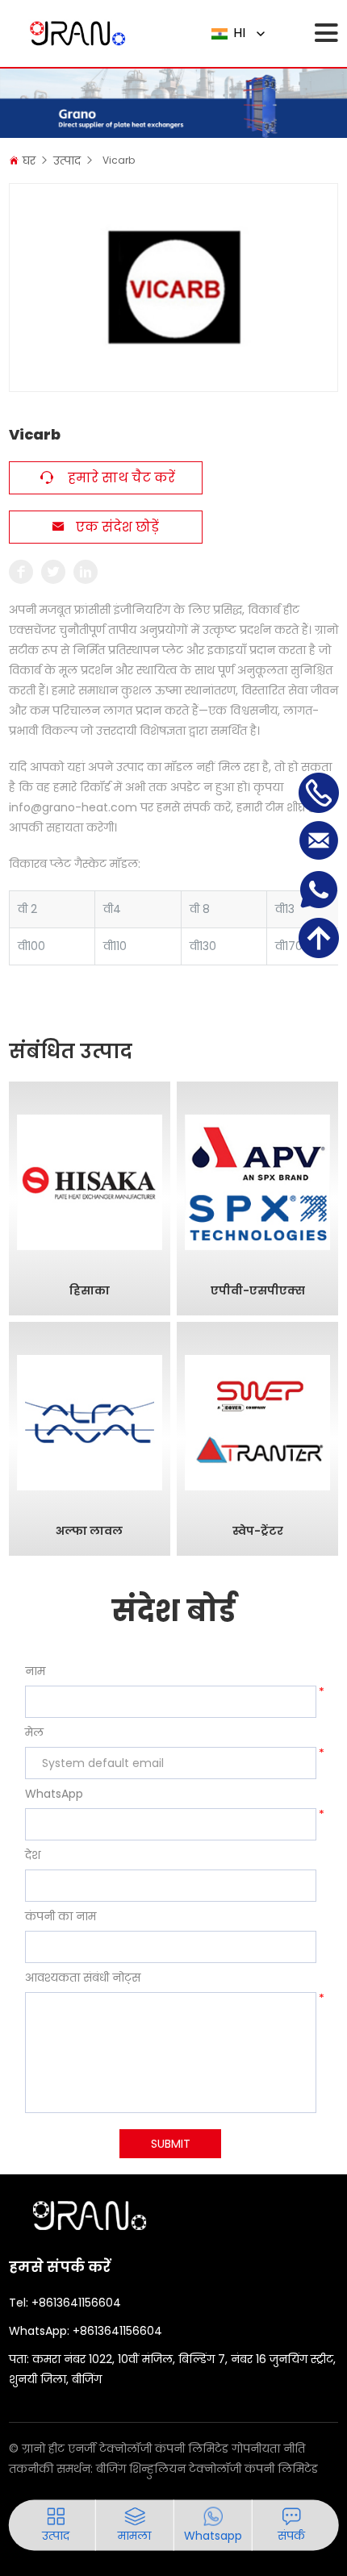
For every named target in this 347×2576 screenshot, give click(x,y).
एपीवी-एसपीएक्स (258, 1291)
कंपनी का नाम (61, 1916)
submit (171, 2144)
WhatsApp (54, 1794)
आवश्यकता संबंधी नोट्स (83, 1978)
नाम (35, 1671)
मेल (34, 1732)
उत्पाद (67, 160)
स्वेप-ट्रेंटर (258, 1531)
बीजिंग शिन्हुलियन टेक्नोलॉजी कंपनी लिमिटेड (207, 2469)
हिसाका (90, 1291)
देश (33, 1855)
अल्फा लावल (89, 1531)
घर (29, 160)
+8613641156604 (76, 2303)
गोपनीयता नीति (268, 2449)
